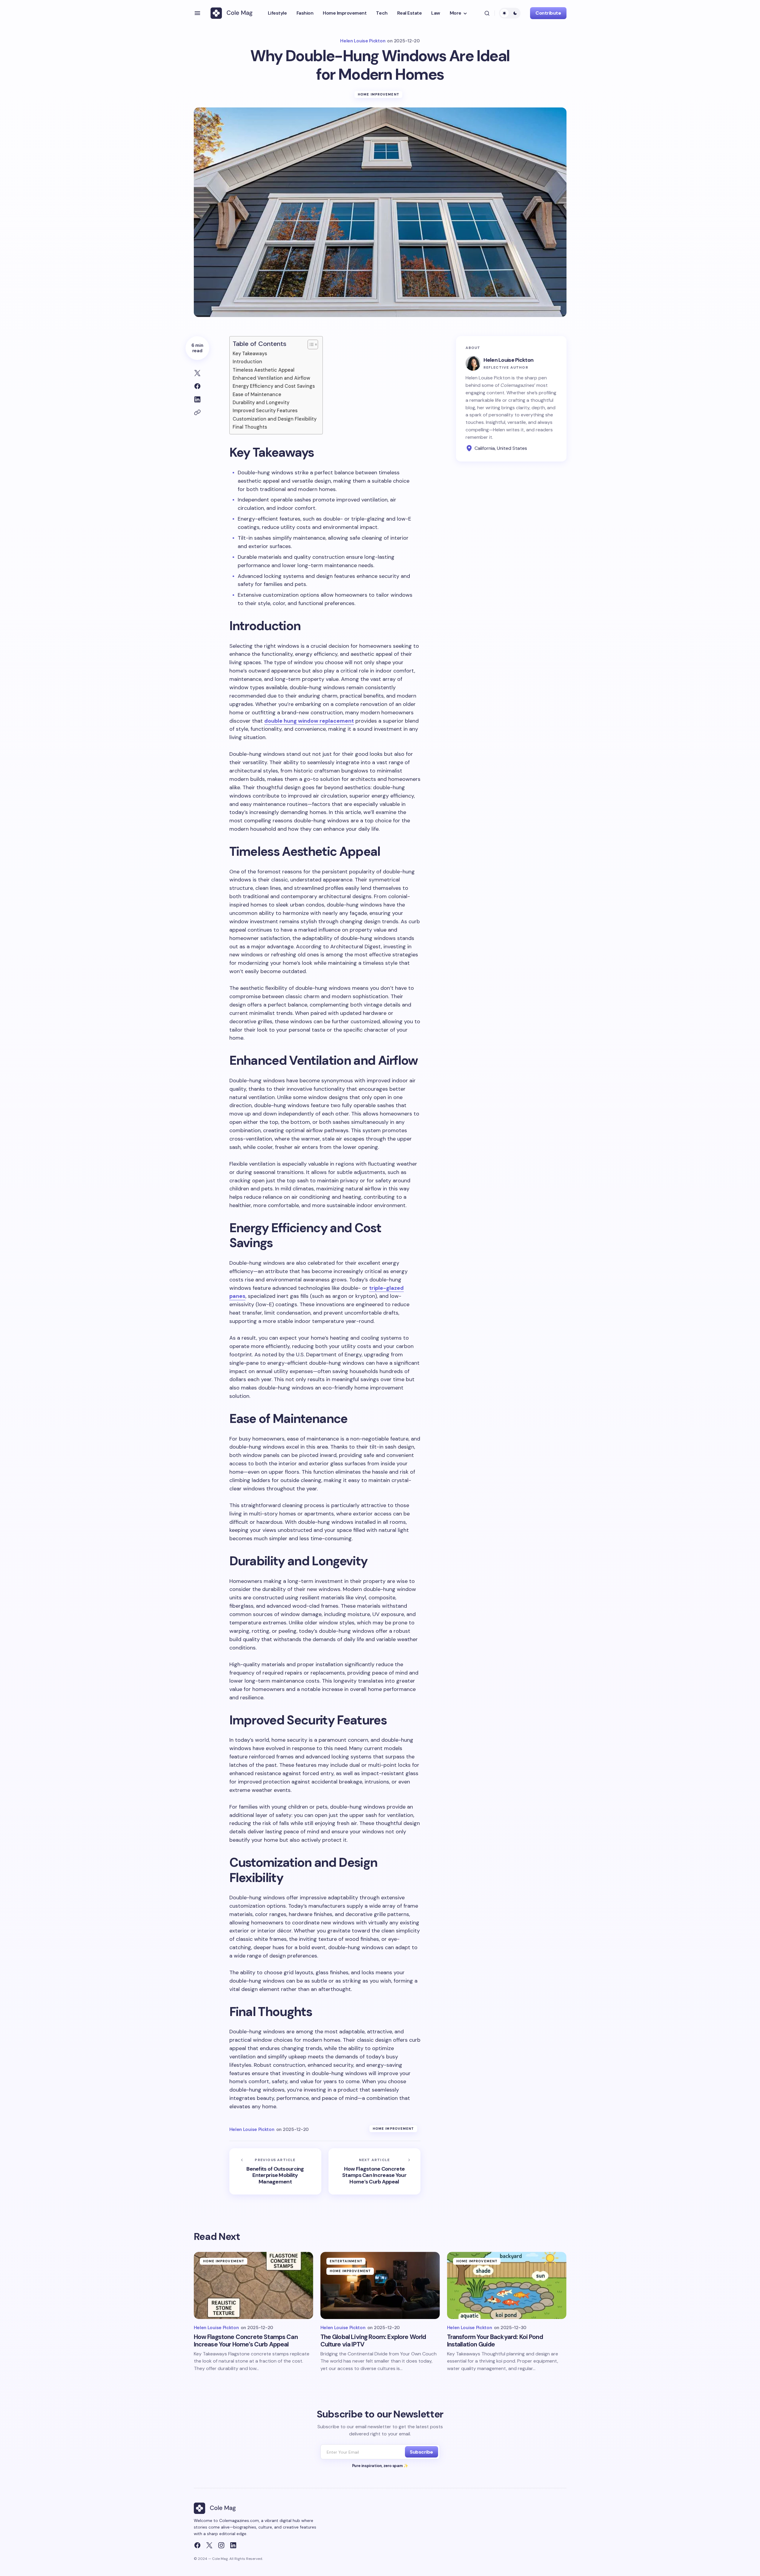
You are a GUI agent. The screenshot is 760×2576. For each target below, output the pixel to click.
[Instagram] (221, 2545)
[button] (197, 13)
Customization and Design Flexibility (275, 419)
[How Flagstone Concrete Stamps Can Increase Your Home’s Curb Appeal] (374, 2171)
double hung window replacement (309, 721)
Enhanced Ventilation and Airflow (271, 378)
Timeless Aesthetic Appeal (264, 370)
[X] (209, 2545)
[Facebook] (197, 2545)
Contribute (548, 13)
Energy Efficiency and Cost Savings (274, 386)
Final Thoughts (250, 427)
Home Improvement (379, 94)
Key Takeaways (250, 354)
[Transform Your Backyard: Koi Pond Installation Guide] (507, 2285)
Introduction (247, 362)
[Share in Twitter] (197, 373)
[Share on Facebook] (197, 386)
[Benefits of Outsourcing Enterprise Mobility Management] (275, 2171)
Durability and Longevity (261, 403)
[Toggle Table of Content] (310, 344)
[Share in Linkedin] (197, 399)
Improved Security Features (265, 411)
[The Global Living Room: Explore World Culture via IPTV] (380, 2285)
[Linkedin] (233, 2545)
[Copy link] (197, 413)
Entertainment (346, 2261)
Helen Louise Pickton (509, 360)
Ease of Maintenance (257, 394)
